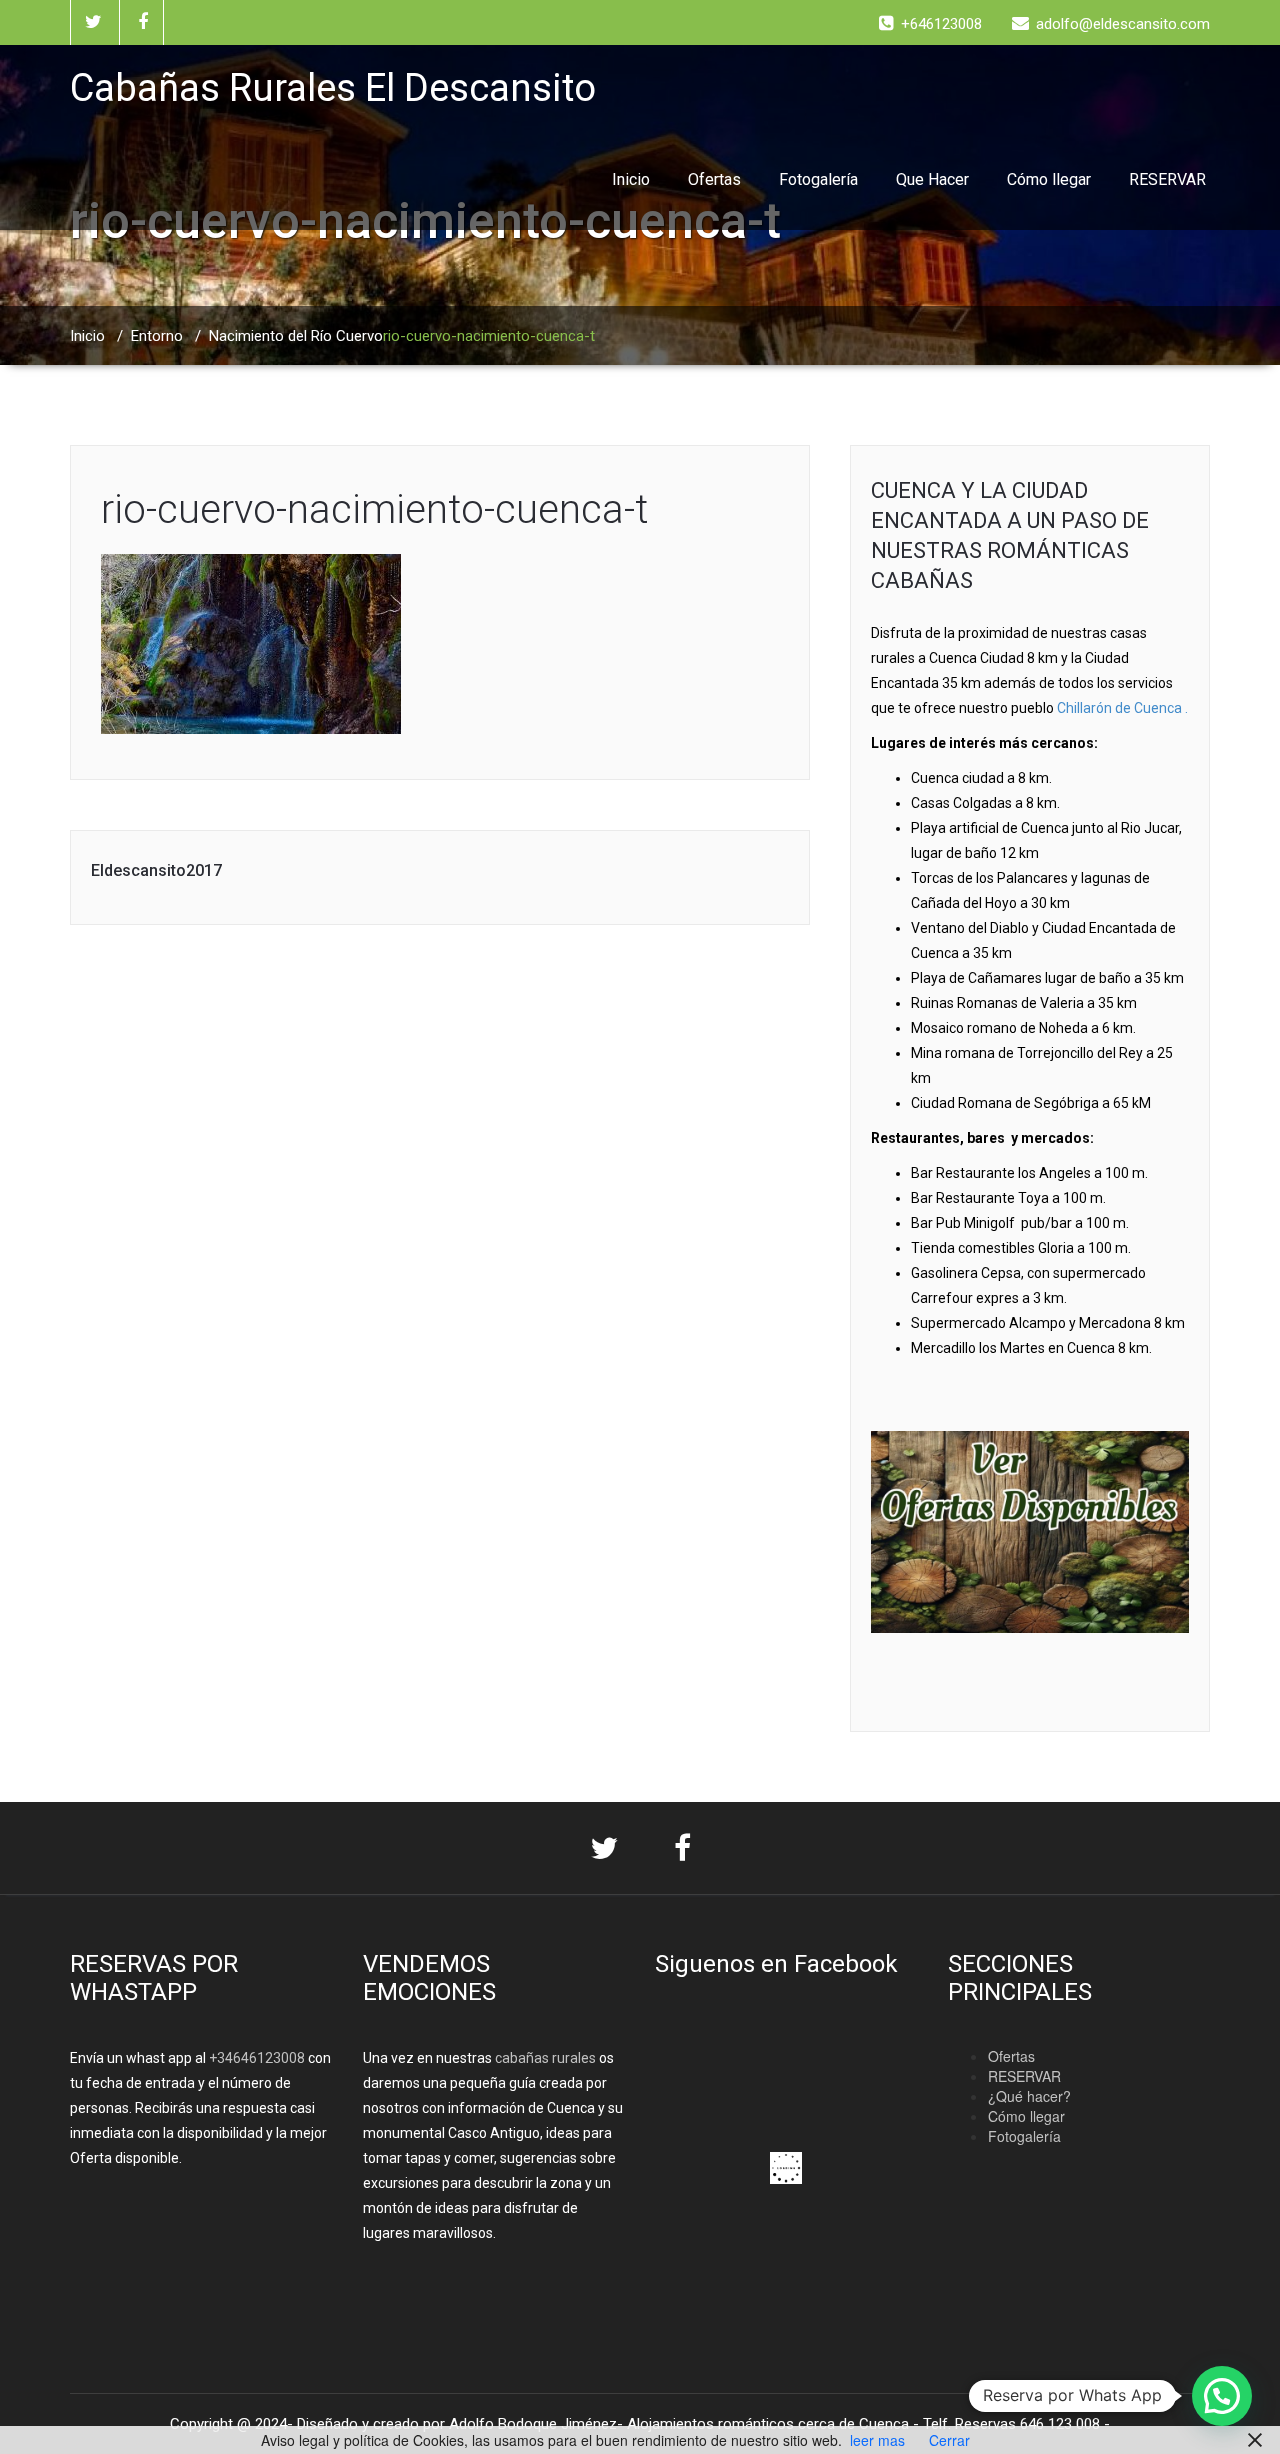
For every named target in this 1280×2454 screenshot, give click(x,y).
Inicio (631, 179)
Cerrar (949, 2440)
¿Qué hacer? (1029, 2096)
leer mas (877, 2440)
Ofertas (714, 179)
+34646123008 (257, 2058)
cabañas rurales (544, 2058)
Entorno (157, 336)
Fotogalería (818, 179)
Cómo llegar (1049, 179)
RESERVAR (1167, 179)
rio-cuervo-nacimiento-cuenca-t (374, 509)
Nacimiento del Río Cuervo (296, 336)
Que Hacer (932, 179)
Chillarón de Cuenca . (1122, 708)
